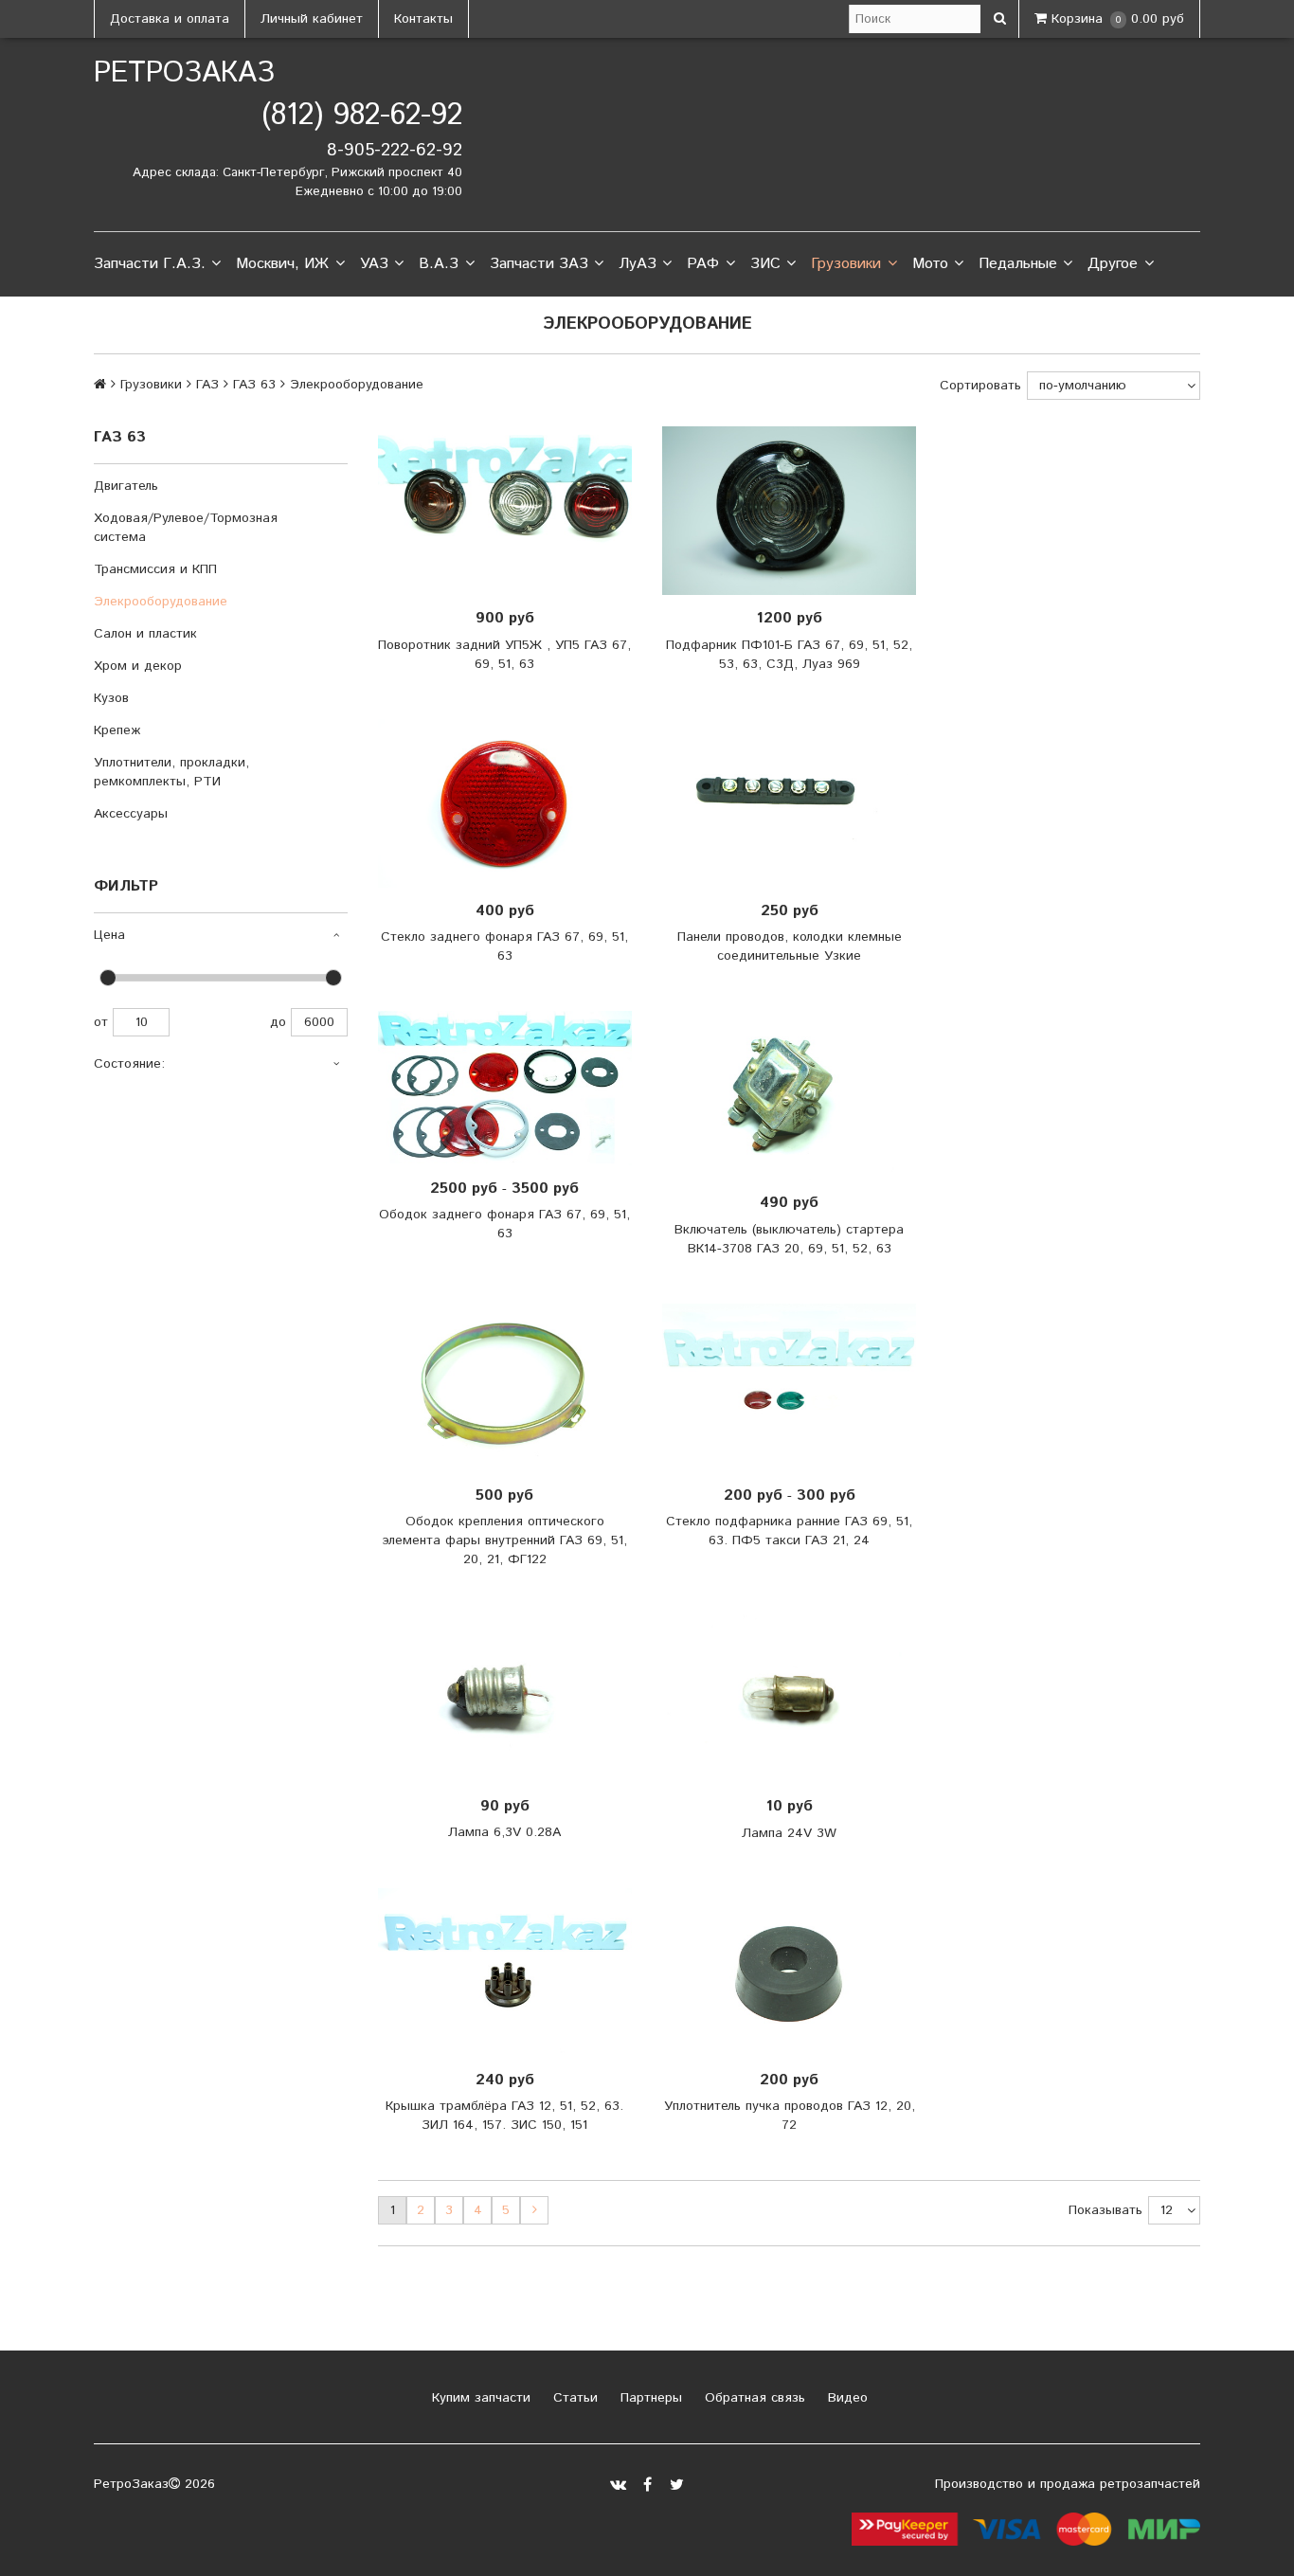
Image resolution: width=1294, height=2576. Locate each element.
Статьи (573, 2398)
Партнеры (649, 2398)
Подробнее (512, 511)
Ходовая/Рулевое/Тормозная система (186, 528)
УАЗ (374, 264)
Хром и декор (138, 666)
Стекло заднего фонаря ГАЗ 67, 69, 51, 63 (504, 946)
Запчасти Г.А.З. (150, 264)
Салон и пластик (145, 634)
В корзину (795, 511)
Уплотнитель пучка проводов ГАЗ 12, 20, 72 (790, 2116)
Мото (930, 264)
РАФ (703, 264)
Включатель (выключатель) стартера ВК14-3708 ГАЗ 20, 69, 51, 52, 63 (789, 1239)
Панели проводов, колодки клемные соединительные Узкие (790, 946)
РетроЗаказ (184, 73)
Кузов (111, 698)
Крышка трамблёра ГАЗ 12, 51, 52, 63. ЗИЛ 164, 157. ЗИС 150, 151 (504, 2116)
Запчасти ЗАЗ (539, 264)
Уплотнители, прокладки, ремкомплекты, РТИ (171, 772)
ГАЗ (207, 385)
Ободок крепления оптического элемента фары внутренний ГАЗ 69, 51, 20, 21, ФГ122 (504, 1540)
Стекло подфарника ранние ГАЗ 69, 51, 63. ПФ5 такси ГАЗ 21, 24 (789, 1531)
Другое (1113, 264)
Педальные (1018, 264)
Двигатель (126, 486)
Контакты (423, 19)
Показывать (1105, 2210)
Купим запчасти (479, 2398)
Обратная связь (753, 2398)
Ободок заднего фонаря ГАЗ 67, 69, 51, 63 (504, 1224)
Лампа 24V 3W (789, 1833)
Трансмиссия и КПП (155, 569)
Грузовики (846, 264)
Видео (845, 2398)
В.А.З (439, 264)
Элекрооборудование (161, 602)
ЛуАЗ (638, 264)
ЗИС (765, 264)
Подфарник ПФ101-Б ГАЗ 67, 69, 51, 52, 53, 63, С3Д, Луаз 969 (789, 655)
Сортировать (980, 386)
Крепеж (117, 730)
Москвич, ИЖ (282, 264)
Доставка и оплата (170, 19)
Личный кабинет (312, 19)
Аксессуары (131, 814)
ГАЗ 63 (254, 385)
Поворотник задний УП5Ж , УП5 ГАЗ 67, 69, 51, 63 (504, 655)
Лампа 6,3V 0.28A (504, 1832)
